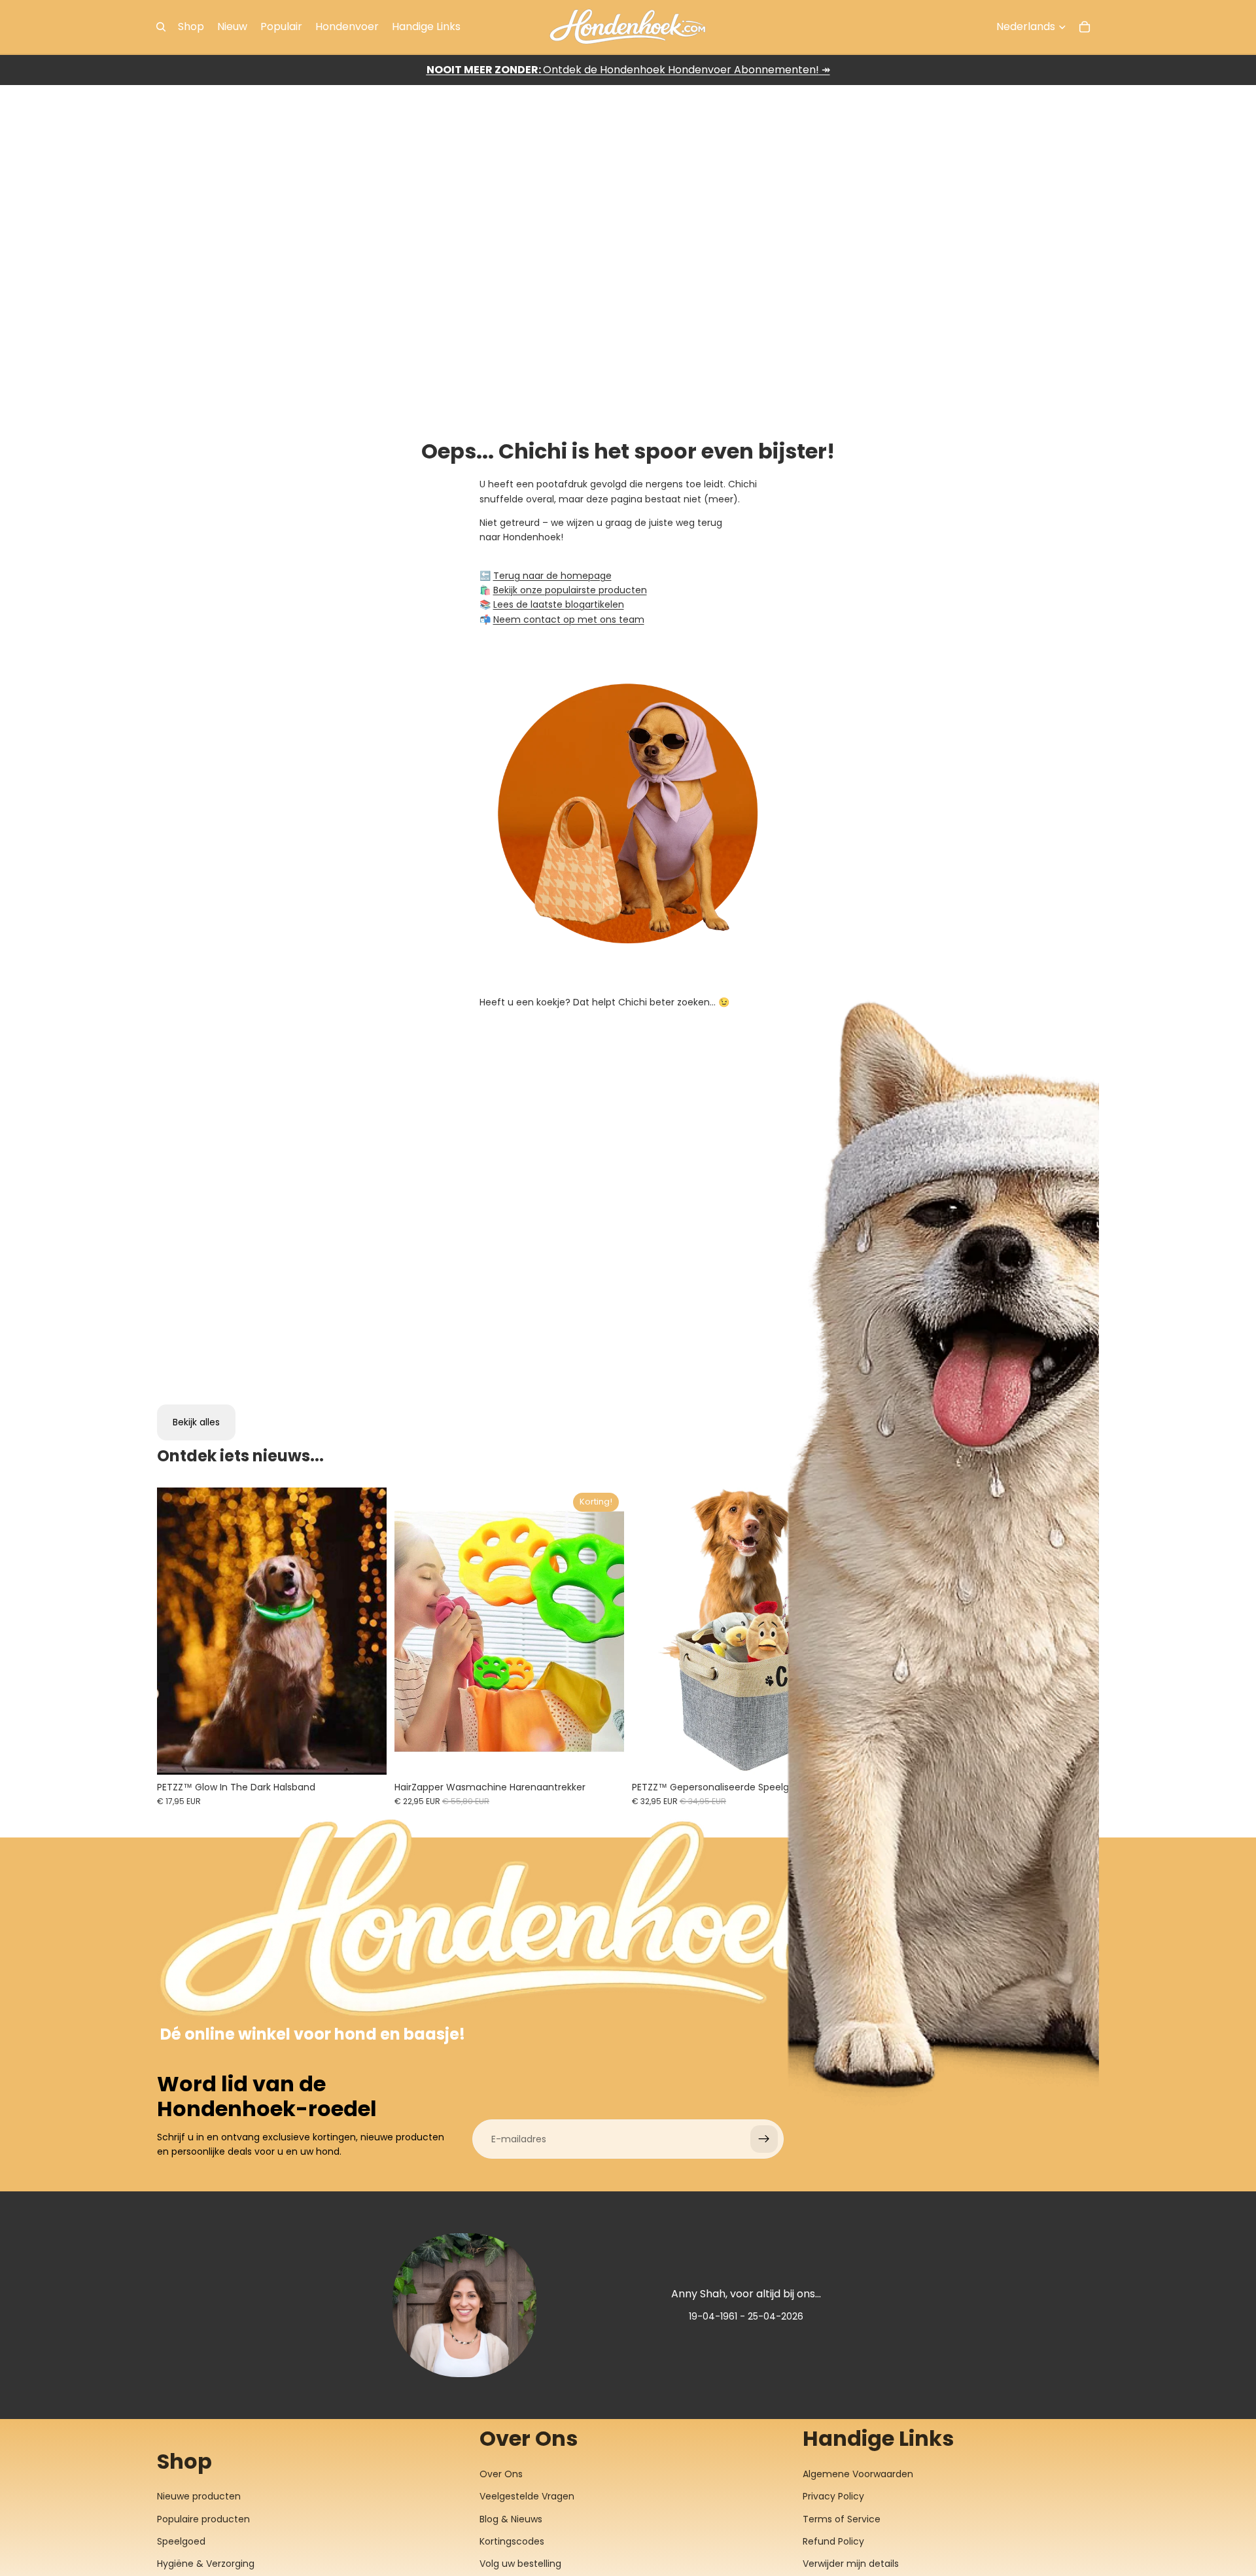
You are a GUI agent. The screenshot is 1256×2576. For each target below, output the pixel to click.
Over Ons (501, 2474)
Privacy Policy (833, 2496)
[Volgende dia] (367, 1631)
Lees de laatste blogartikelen (559, 604)
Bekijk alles (196, 1422)
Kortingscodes (512, 2541)
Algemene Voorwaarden (858, 2474)
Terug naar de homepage (552, 576)
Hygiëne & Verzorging (206, 2564)
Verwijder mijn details (851, 2564)
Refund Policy (833, 2541)
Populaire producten (203, 2519)
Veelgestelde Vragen (527, 2496)
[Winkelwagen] (1085, 27)
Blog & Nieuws (511, 2519)
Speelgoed (181, 2541)
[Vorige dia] (177, 1631)
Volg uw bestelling (520, 2564)
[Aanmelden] (764, 2139)
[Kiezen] (366, 1754)
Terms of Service (842, 2519)
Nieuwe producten (199, 2496)
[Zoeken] (161, 27)
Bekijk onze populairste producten (570, 590)
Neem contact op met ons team (569, 619)
